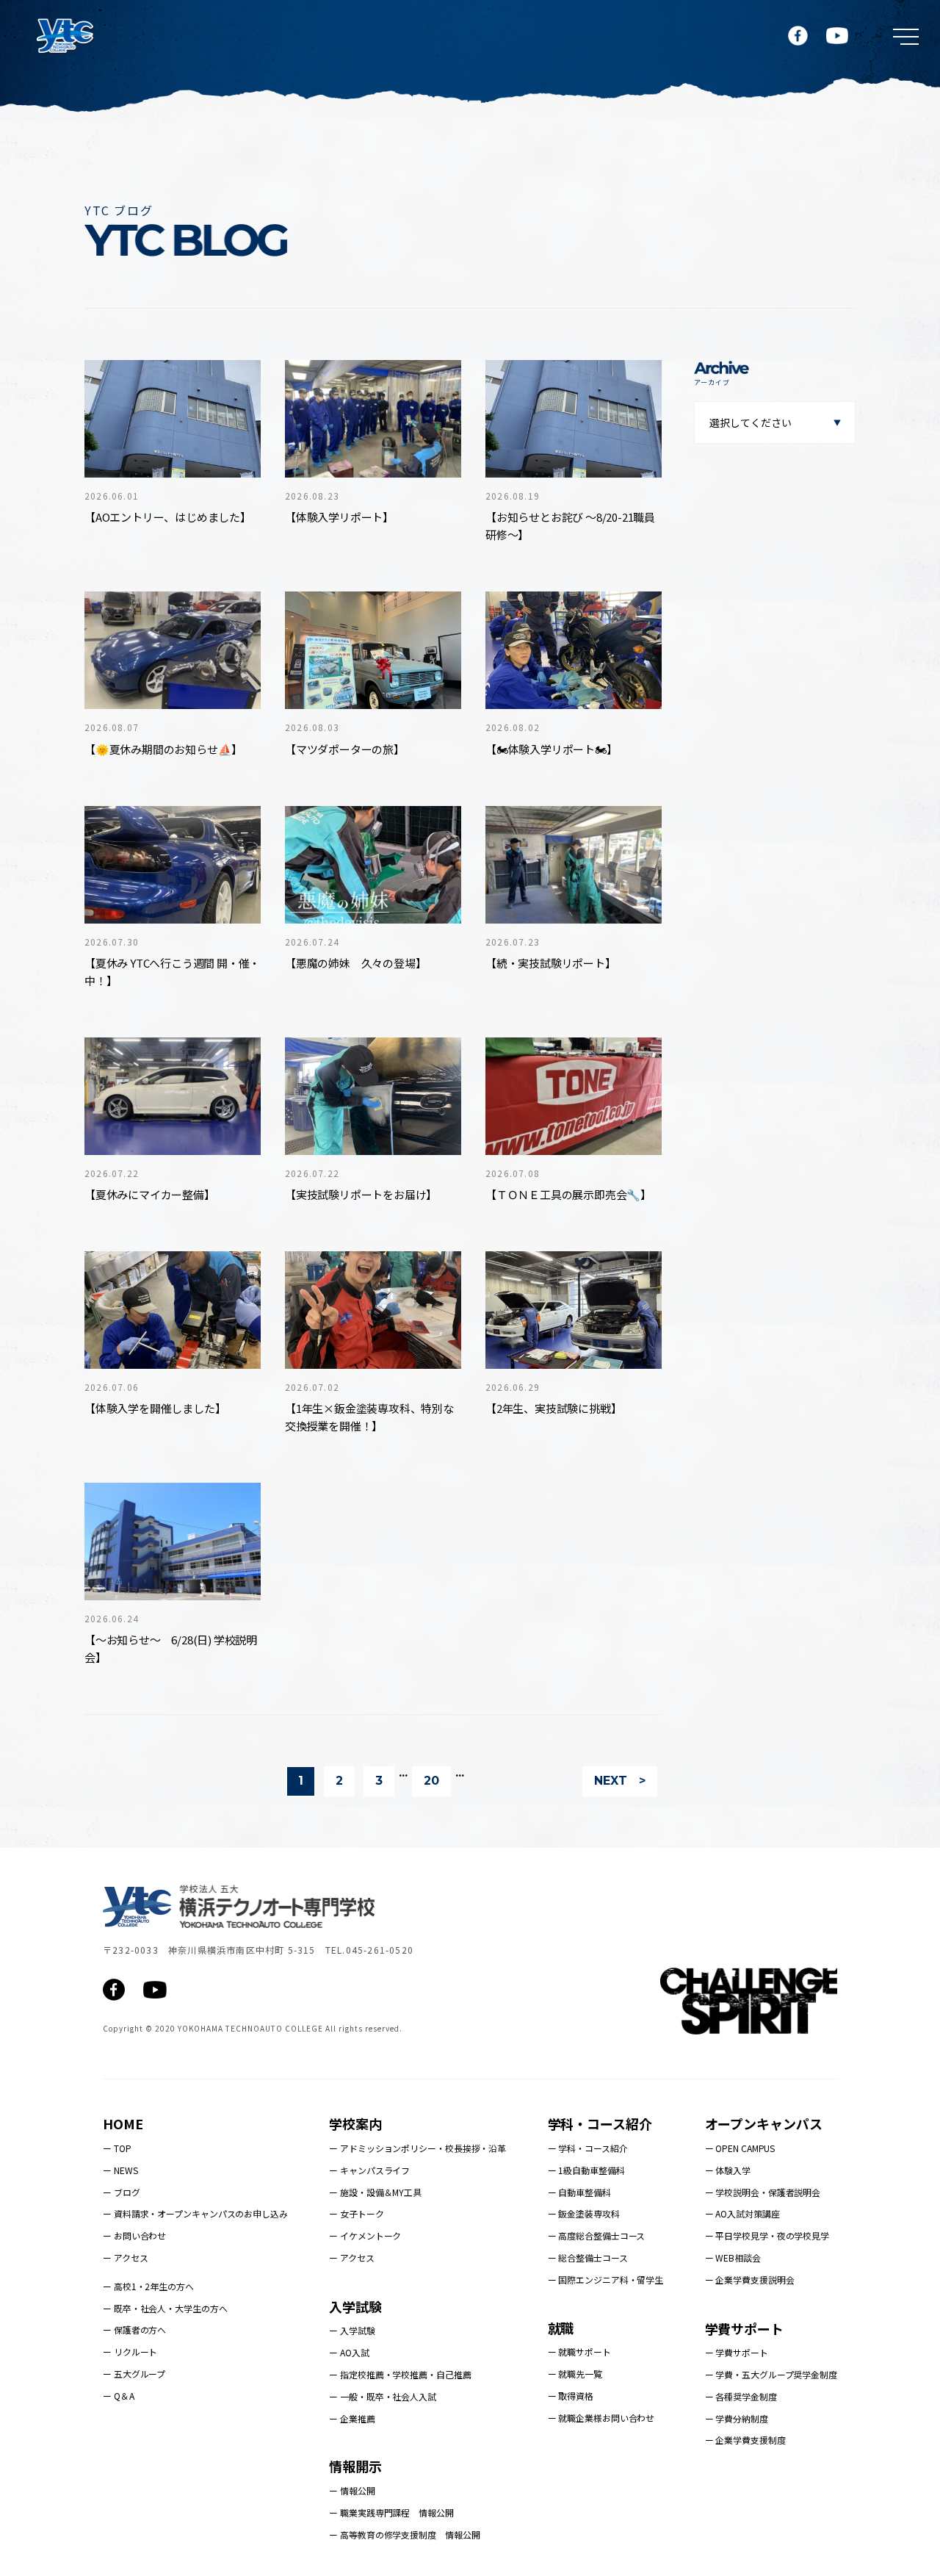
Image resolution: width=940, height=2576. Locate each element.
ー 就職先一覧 (575, 2374)
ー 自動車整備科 (579, 2192)
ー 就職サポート (579, 2352)
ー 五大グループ (134, 2374)
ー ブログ (122, 2192)
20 (431, 1781)
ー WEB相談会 (733, 2257)
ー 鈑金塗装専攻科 (584, 2213)
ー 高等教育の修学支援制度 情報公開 (404, 2534)
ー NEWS (120, 2170)
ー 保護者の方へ (134, 2329)
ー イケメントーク (365, 2235)
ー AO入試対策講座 (742, 2213)
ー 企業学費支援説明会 (750, 2280)
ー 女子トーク (356, 2213)
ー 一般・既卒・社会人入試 (383, 2396)
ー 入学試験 (352, 2330)
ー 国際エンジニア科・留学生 (606, 2280)
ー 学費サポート (737, 2352)
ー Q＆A (119, 2396)
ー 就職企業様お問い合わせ (601, 2418)
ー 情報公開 (352, 2490)
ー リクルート (130, 2352)
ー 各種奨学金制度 (741, 2396)
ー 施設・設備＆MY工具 (375, 2192)
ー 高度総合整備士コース (597, 2235)
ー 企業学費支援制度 (745, 2440)
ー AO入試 (349, 2352)
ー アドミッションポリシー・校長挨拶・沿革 (417, 2148)
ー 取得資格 (571, 2396)
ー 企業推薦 (352, 2418)
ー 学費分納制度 (737, 2418)
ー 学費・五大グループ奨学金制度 (771, 2374)
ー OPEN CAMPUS (740, 2148)
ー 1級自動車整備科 (586, 2170)
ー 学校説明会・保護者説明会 (763, 2192)
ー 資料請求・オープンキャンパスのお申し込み (195, 2213)
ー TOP (117, 2148)
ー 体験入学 (728, 2170)
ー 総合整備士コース (588, 2257)
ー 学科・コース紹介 (588, 2148)
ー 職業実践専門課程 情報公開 (391, 2512)
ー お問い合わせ (134, 2235)
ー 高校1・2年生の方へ (148, 2286)
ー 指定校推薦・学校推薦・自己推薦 (400, 2374)
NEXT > (620, 1781)
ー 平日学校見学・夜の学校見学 (767, 2235)
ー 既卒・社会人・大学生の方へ (165, 2308)
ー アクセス (125, 2257)
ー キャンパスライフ (369, 2170)
